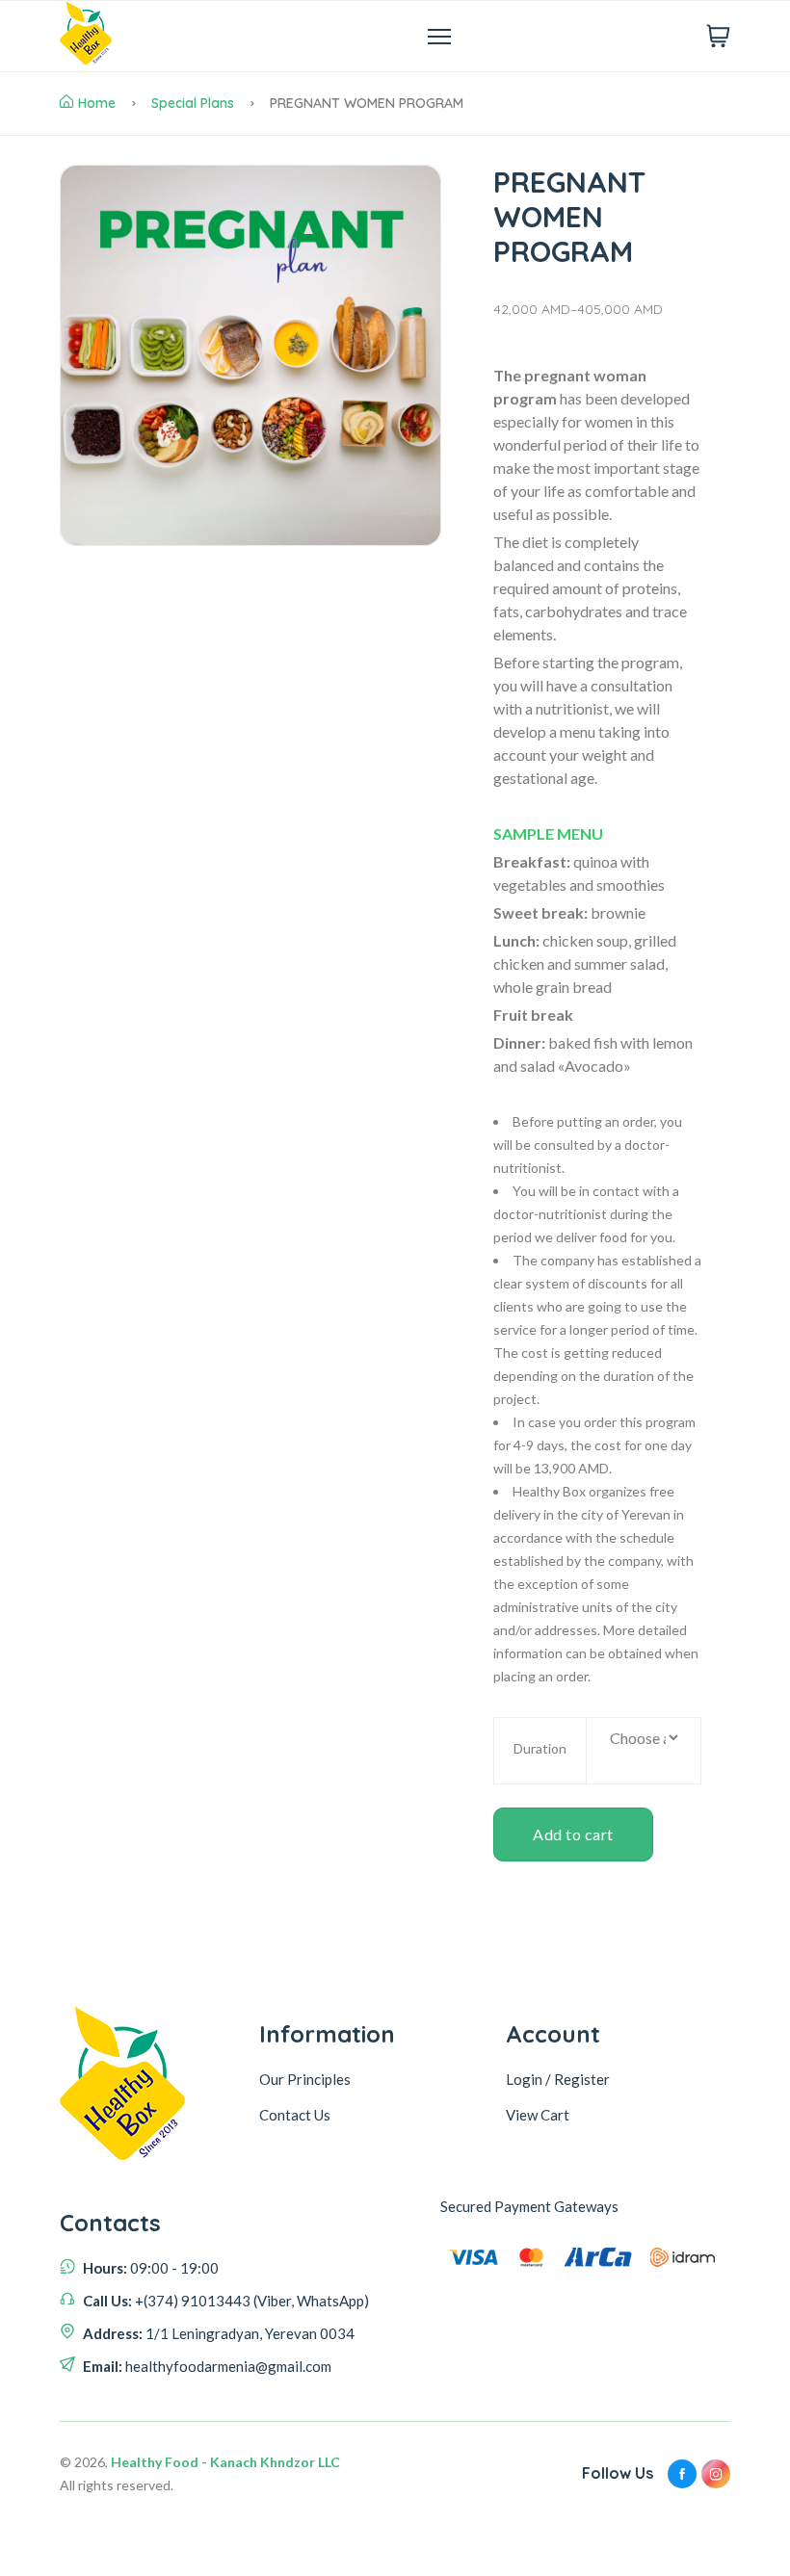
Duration (540, 1748)
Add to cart (573, 1834)
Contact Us (295, 2115)
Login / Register (558, 2079)
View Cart (538, 2115)
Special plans (193, 103)
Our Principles (305, 2079)
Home (97, 103)
